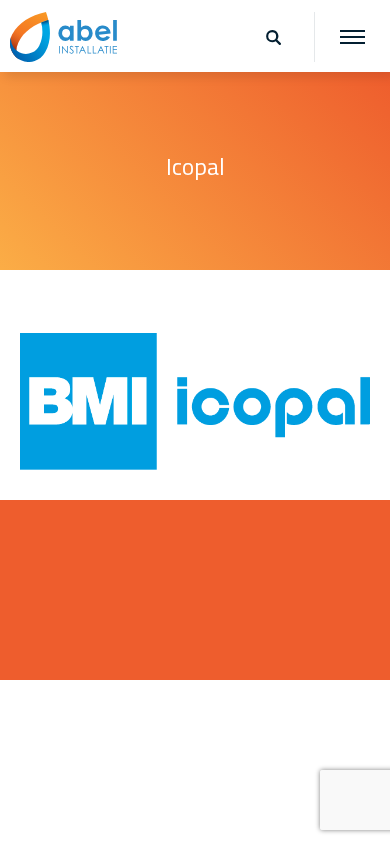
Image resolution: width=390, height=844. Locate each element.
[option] (195, 170)
